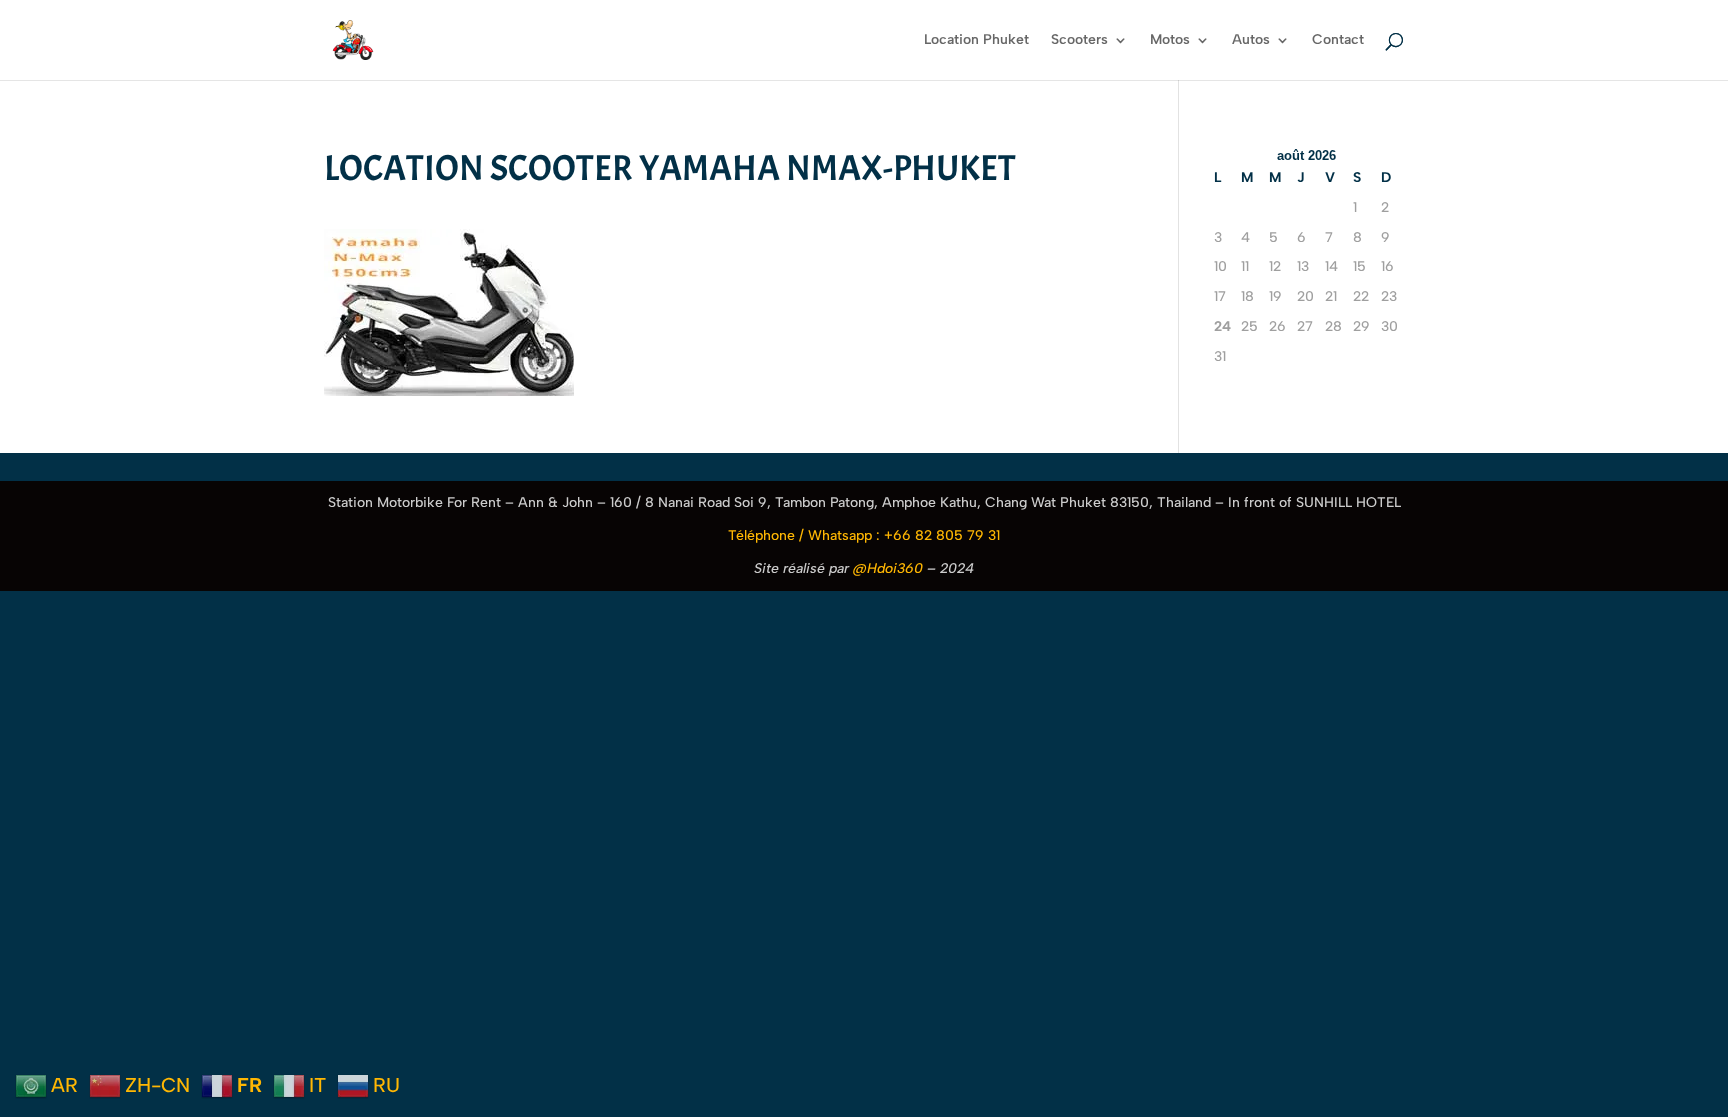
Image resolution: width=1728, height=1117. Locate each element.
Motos (1170, 40)
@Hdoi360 (888, 568)
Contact (1338, 40)
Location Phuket (976, 40)
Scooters (1079, 40)
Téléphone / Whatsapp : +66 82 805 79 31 (864, 535)
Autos (1251, 40)
